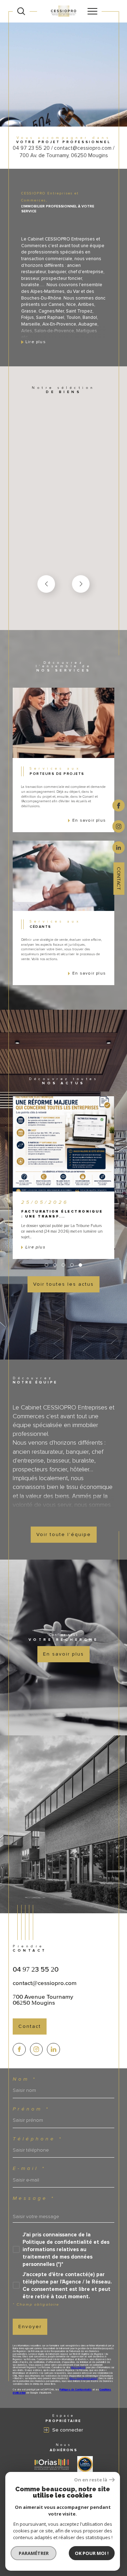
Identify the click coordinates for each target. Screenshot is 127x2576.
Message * (34, 2198)
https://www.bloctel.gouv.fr (83, 2378)
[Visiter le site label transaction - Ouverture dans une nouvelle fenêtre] (85, 2464)
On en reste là (91, 2480)
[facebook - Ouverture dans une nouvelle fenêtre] (119, 805)
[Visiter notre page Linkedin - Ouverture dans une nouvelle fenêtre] (53, 2050)
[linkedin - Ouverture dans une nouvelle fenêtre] (119, 847)
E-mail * (29, 2169)
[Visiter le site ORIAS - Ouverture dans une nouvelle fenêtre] (52, 2464)
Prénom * (31, 2109)
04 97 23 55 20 (36, 1969)
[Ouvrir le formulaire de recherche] (21, 11)
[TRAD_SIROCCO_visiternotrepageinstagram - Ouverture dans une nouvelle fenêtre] (37, 2050)
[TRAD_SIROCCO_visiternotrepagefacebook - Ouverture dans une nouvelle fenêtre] (19, 2050)
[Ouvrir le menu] (92, 11)
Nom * (25, 2079)
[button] (81, 584)
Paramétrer (34, 2553)
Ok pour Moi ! (92, 2553)
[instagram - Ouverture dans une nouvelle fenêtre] (119, 826)
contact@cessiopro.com (45, 1983)
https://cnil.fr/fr (78, 2368)
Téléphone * (38, 2139)
